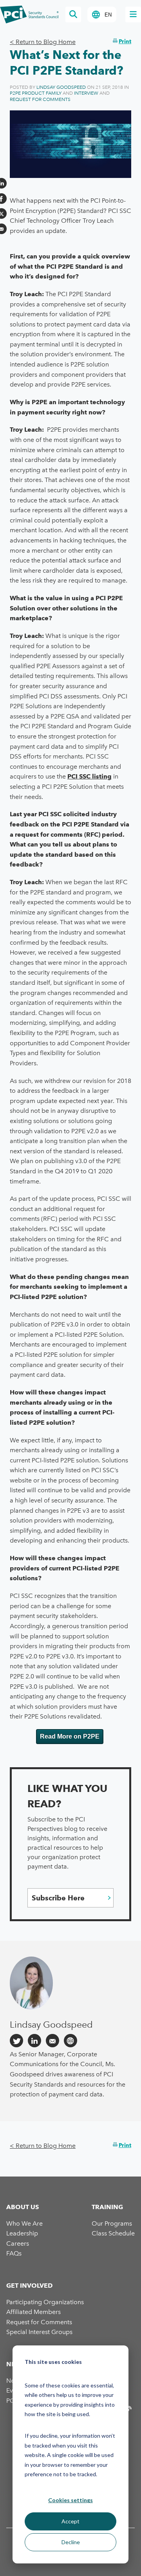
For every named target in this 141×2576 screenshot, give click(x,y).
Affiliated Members (33, 2312)
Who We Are (24, 2223)
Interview (86, 93)
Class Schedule (113, 2233)
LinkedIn (34, 2041)
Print (125, 41)
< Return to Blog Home (43, 42)
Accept (70, 2521)
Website (70, 2041)
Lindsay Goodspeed (61, 87)
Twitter (16, 2041)
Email (52, 2041)
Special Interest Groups (39, 2332)
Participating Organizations (45, 2302)
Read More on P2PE (70, 1736)
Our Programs (112, 2223)
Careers (18, 2243)
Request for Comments (40, 99)
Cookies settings (70, 2500)
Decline (71, 2542)
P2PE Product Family (36, 93)
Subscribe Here (58, 1898)
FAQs (14, 2253)
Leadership (22, 2233)
